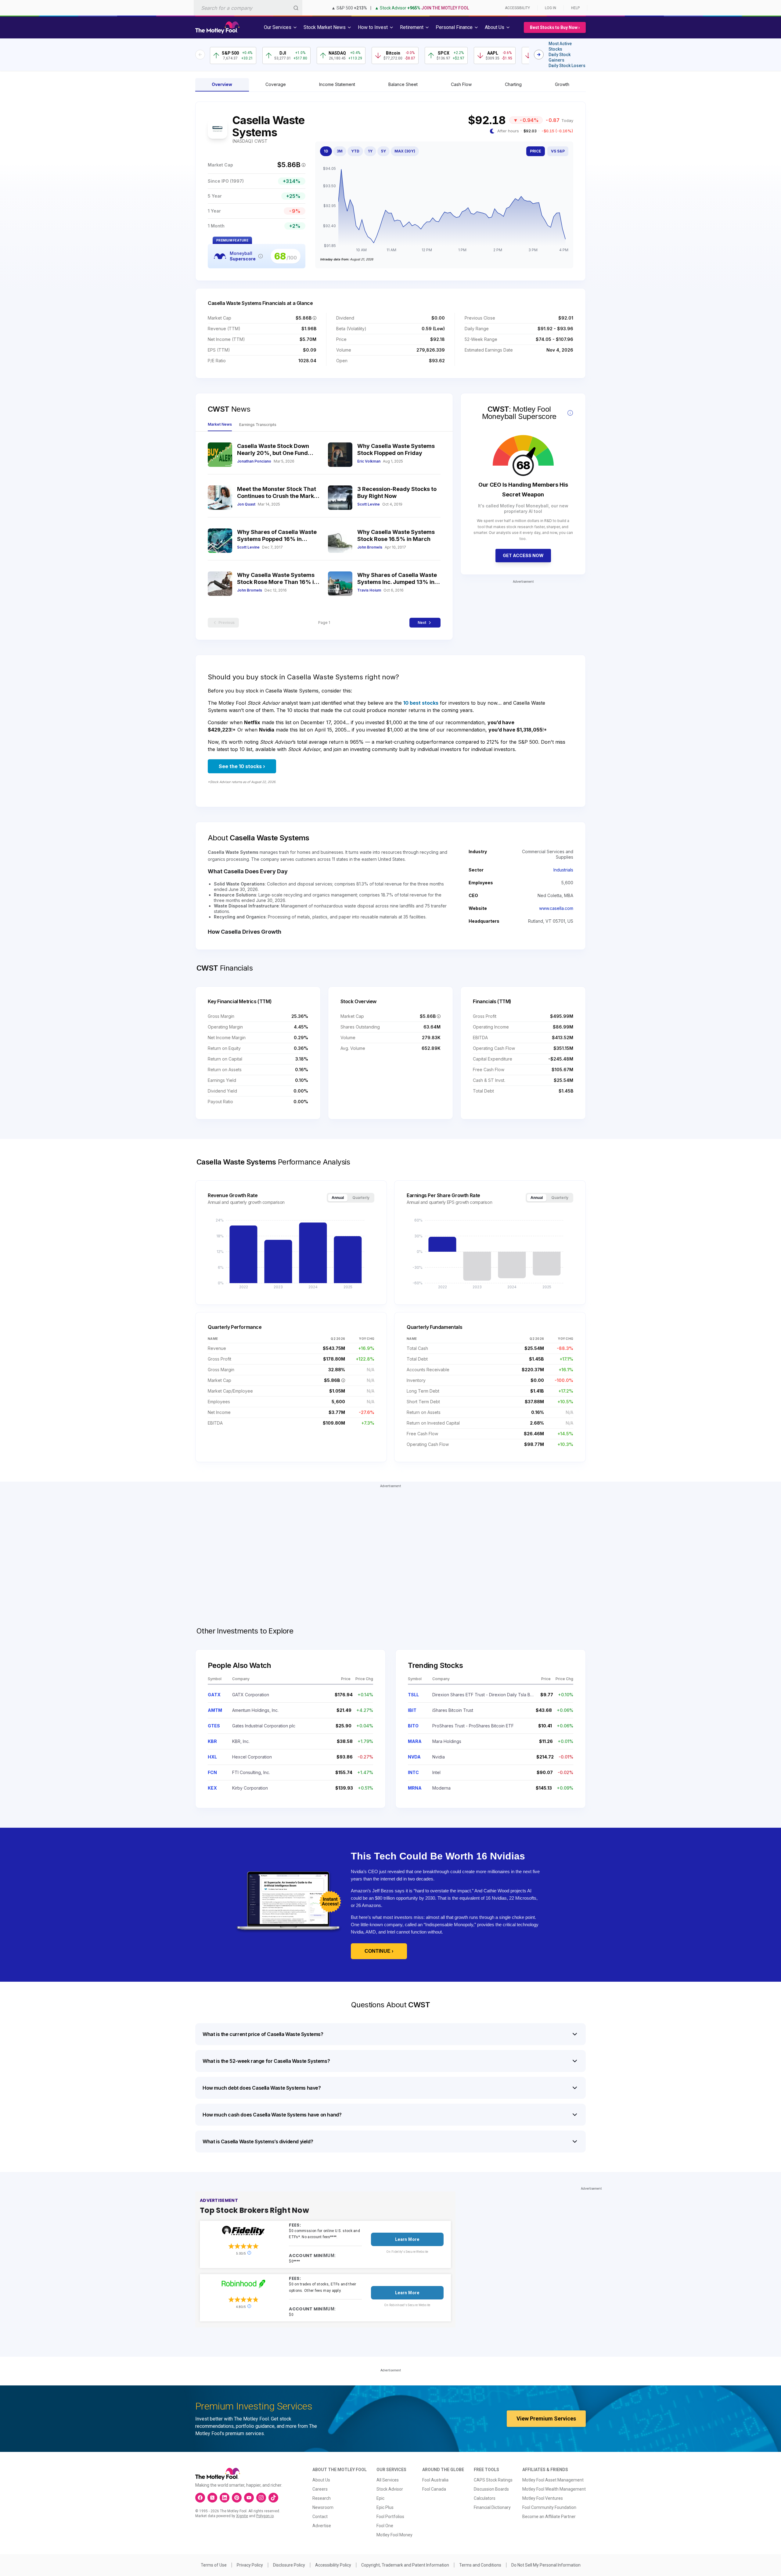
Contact (320, 2517)
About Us (321, 2480)
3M (340, 151)
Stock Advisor (390, 2489)
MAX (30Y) (405, 151)
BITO (413, 1726)
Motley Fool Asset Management (553, 2480)
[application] (444, 210)
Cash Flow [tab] (461, 84)
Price (536, 151)
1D (326, 151)
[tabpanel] (390, 191)
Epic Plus (385, 2507)
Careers (320, 2489)
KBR (212, 1741)
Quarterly (361, 1198)
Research (322, 2498)
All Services (388, 2480)
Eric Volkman (369, 461)
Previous (227, 623)
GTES (214, 1726)
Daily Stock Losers (567, 66)
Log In (551, 8)
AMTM (215, 1710)
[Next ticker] (539, 55)
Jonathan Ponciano (254, 461)
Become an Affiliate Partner (549, 2517)
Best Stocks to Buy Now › (555, 27)
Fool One (385, 2526)
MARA (415, 1741)
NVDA (414, 1757)
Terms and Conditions (480, 2565)
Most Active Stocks (560, 46)
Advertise (322, 2526)
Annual (338, 1198)
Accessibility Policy (333, 2565)
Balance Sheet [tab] (403, 84)
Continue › (379, 1951)
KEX (212, 1788)
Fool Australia (435, 2480)
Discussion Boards (491, 2489)
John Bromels (370, 547)
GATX (214, 1695)
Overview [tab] (222, 84)
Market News (220, 424)
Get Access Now (523, 555)
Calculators (485, 2498)
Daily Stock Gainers (560, 57)
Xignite (242, 2516)
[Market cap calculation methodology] (304, 165)
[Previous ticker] (200, 55)
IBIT (412, 1710)
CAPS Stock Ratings (493, 2480)
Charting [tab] (513, 84)
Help (575, 8)
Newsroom (323, 2507)
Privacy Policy (250, 2565)
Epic (380, 2498)
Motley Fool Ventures (543, 2498)
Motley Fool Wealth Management (554, 2489)
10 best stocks (421, 703)
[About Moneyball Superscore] (261, 256)
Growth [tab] (562, 84)
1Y (370, 151)
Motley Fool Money (394, 2535)
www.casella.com (556, 908)
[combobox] (248, 8)
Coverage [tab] (276, 84)
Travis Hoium (369, 590)
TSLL (413, 1695)
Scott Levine (369, 504)
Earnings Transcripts (258, 425)
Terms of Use (214, 2565)
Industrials (563, 870)
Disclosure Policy (289, 2565)
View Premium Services (546, 2419)
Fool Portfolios (390, 2517)
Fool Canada (434, 2489)
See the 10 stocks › (242, 766)
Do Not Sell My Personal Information (546, 2565)
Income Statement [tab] (337, 84)
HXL (212, 1757)
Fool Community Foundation (549, 2507)
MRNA (415, 1788)
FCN (212, 1772)
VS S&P (558, 151)
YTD (355, 151)
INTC (413, 1772)
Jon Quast (246, 504)
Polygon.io (265, 2516)
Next (422, 623)
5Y (383, 151)
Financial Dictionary (492, 2507)
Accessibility (517, 8)
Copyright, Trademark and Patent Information (405, 2565)
